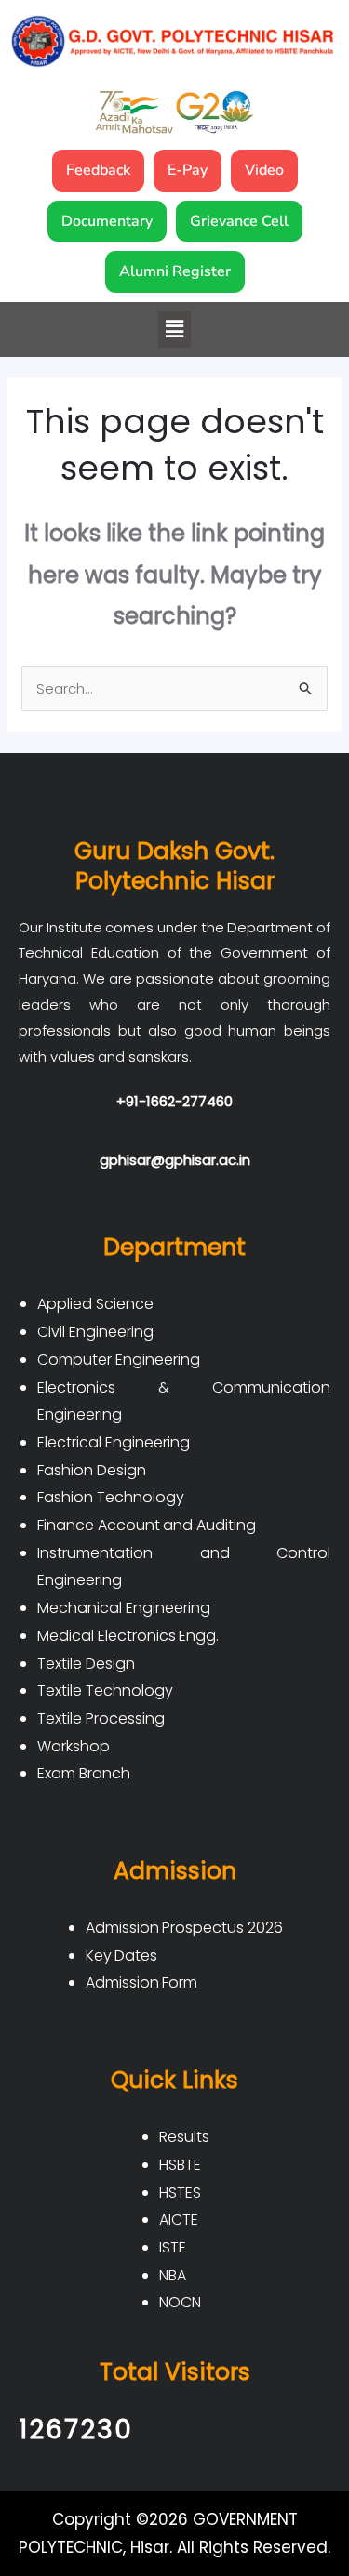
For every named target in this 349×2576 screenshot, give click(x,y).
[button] (174, 329)
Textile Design (86, 1664)
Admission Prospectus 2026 (184, 1928)
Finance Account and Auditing (147, 1525)
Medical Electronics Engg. (128, 1636)
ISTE (173, 2247)
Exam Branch (84, 1773)
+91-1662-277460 (174, 1101)
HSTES (180, 2193)
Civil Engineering (95, 1332)
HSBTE (180, 2165)
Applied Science (95, 1304)
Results (184, 2137)
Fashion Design (92, 1470)
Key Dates (122, 1955)
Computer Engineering (119, 1360)
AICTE (179, 2219)
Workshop (74, 1746)
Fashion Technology (111, 1497)
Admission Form (142, 1982)
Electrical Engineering (114, 1442)
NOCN (180, 2302)
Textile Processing (101, 1718)
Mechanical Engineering (124, 1608)
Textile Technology (105, 1691)
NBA (173, 2275)
